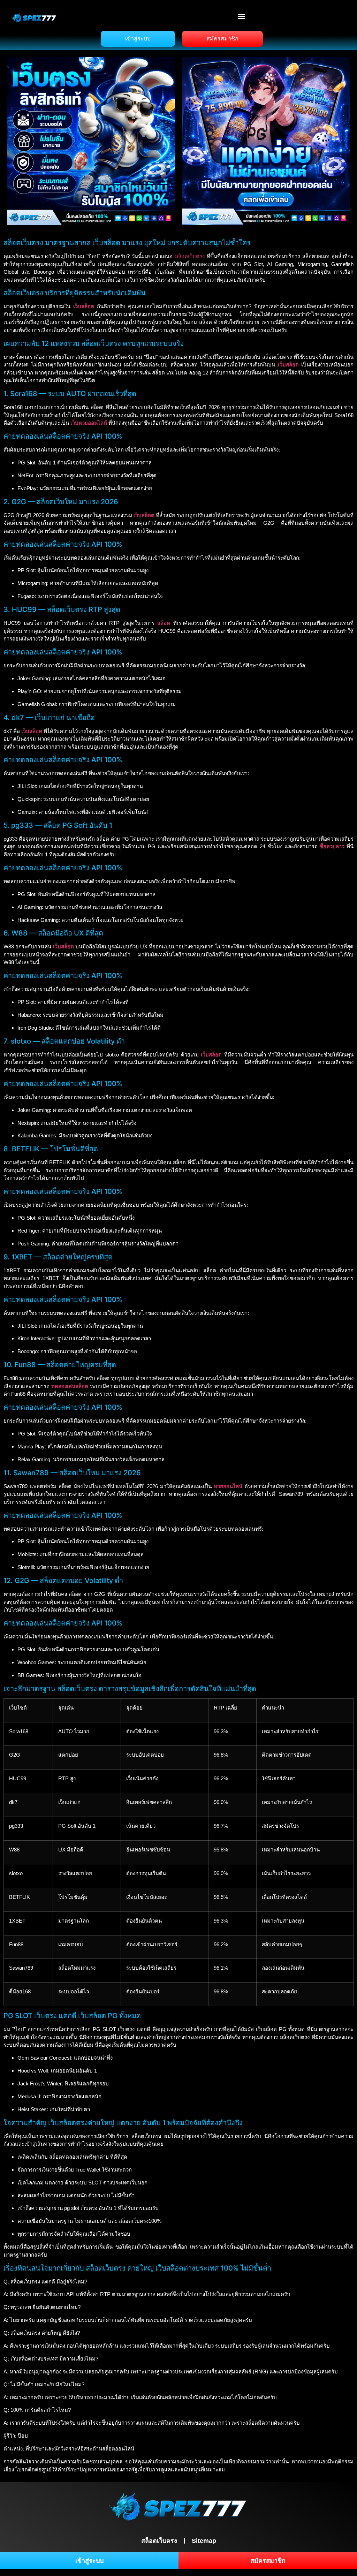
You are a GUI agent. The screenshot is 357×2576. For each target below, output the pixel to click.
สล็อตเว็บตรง (190, 256)
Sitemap (204, 2541)
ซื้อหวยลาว (332, 846)
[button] (241, 16)
